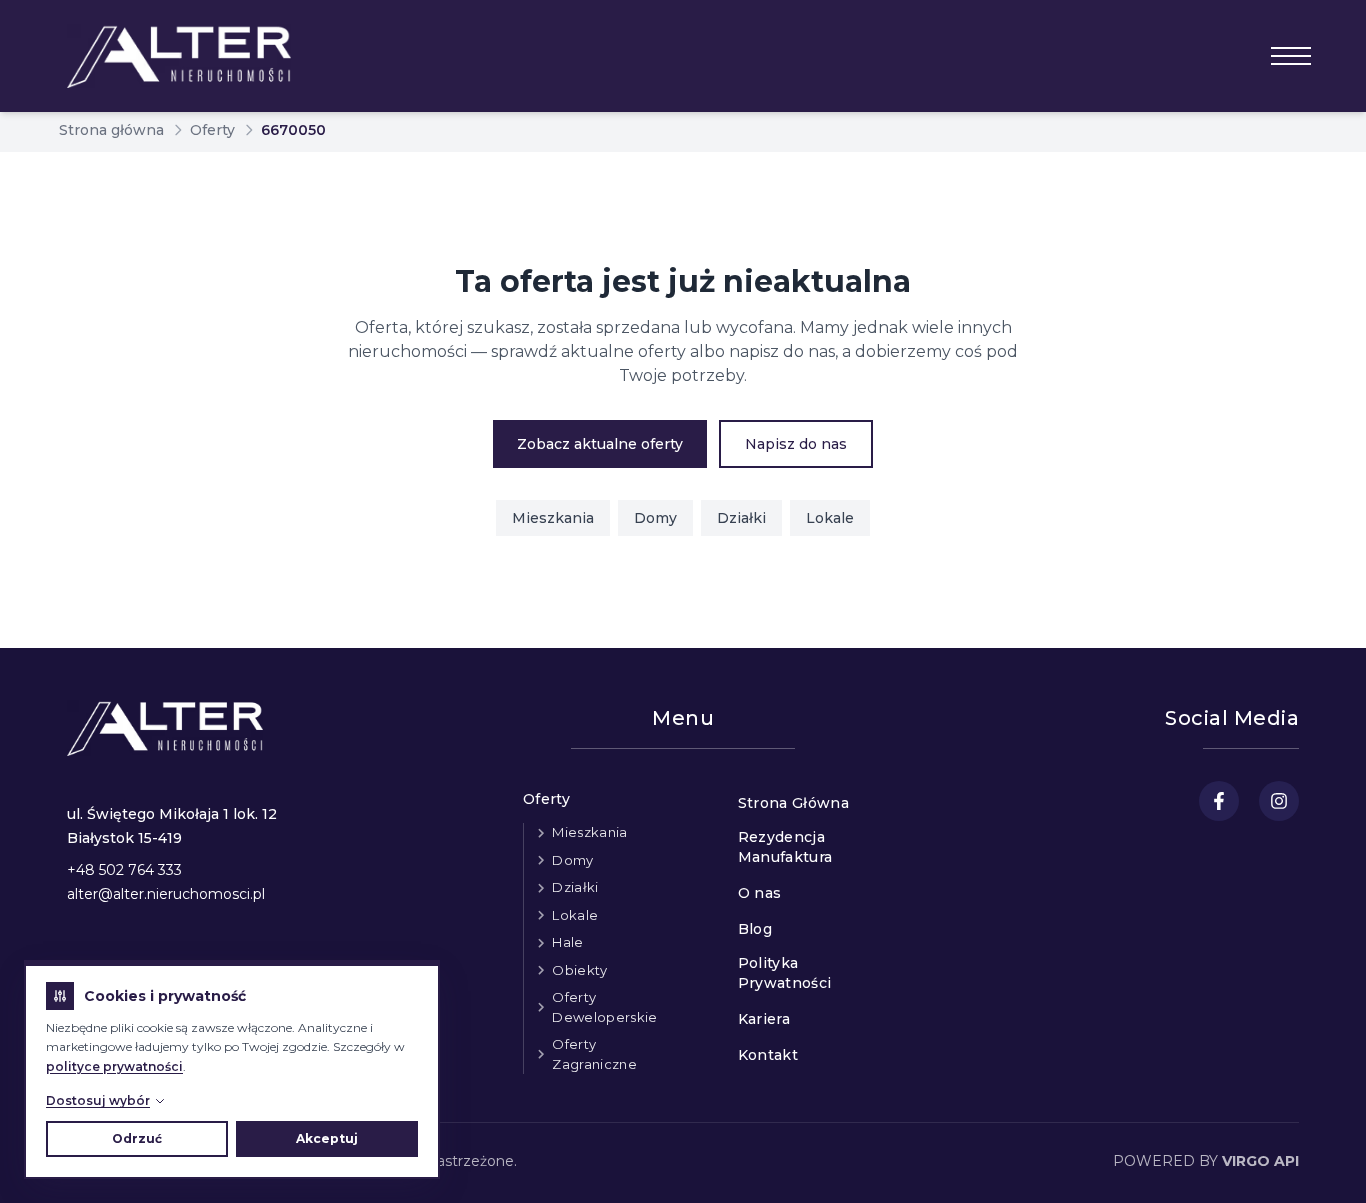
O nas (760, 893)
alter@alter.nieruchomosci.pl (166, 894)
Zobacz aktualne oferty (600, 444)
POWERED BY (1206, 1161)
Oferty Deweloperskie (604, 1007)
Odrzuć (137, 1138)
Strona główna (111, 130)
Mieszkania (553, 518)
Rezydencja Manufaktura (785, 847)
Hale (567, 942)
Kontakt (768, 1055)
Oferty (212, 130)
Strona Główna (794, 803)
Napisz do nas (796, 444)
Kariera (764, 1019)
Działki (741, 518)
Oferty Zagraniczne (594, 1054)
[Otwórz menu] (1291, 56)
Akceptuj (327, 1138)
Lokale (830, 518)
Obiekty (579, 970)
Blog (755, 929)
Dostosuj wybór (98, 1100)
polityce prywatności (114, 1066)
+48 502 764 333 (124, 870)
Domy (655, 518)
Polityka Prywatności (785, 973)
